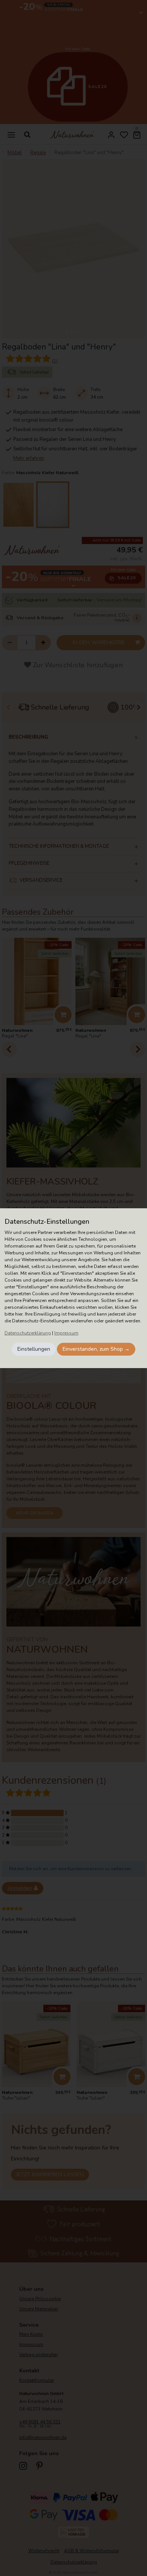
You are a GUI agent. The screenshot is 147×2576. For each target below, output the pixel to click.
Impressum (66, 1333)
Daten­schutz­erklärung (28, 1333)
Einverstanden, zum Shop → (96, 1349)
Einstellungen (34, 1349)
